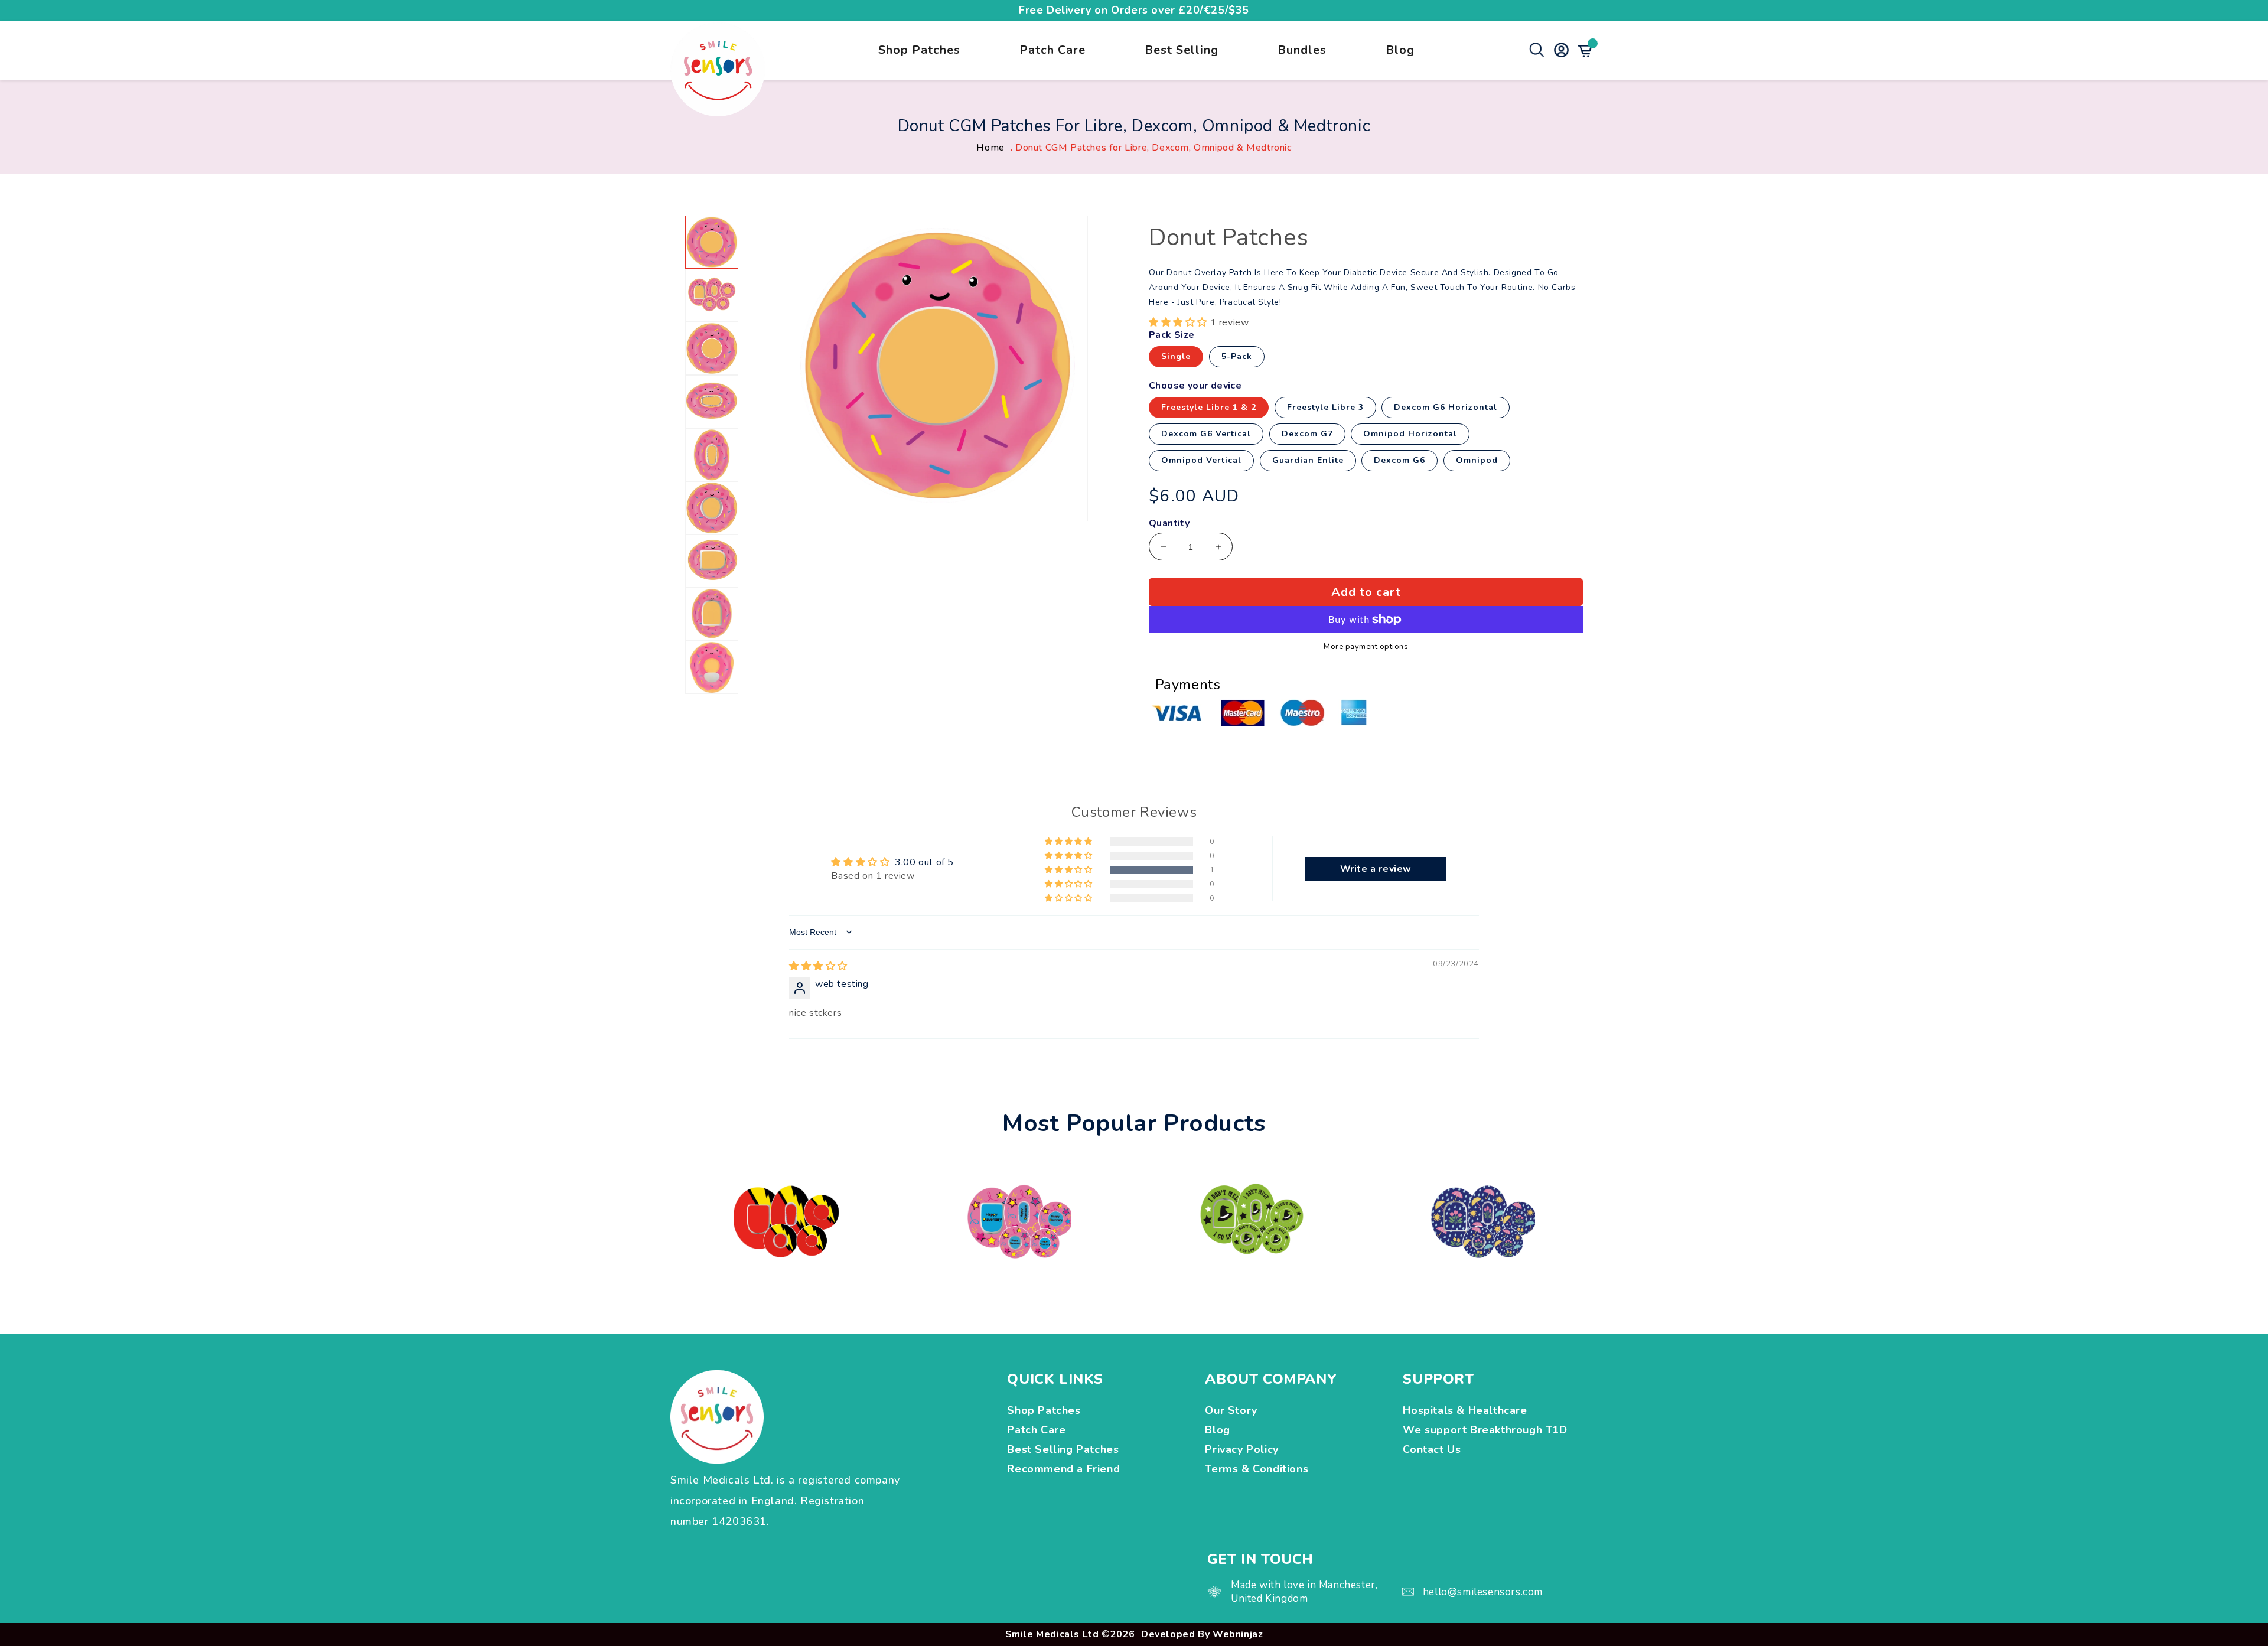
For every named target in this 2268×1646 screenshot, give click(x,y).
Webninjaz (1238, 1634)
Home (990, 148)
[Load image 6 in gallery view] (712, 508)
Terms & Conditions (1257, 1469)
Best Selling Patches (1063, 1449)
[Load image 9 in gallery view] (712, 667)
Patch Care (1052, 50)
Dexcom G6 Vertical (1206, 434)
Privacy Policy (1241, 1449)
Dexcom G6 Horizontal (1446, 407)
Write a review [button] (1376, 869)
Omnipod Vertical (1201, 460)
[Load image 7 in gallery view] (712, 561)
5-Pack (1237, 356)
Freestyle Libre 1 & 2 (1209, 407)
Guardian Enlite (1308, 460)
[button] (1179, 322)
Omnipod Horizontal (1410, 434)
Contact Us (1432, 1449)
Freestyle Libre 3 (1325, 407)
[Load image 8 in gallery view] (712, 614)
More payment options (1366, 647)
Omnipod (1477, 460)
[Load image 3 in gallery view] (712, 348)
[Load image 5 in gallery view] (712, 455)
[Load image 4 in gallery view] (712, 402)
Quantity (1169, 524)
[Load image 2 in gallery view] (712, 295)
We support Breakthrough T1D (1487, 1430)
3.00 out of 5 (924, 862)
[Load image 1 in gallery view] (712, 242)
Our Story (1231, 1410)
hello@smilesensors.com (1483, 1592)
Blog (1400, 50)
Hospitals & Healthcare (1467, 1410)
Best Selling (1182, 50)
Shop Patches (919, 50)
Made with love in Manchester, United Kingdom (1304, 1592)
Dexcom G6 (1399, 460)
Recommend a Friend (1063, 1469)
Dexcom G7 (1307, 434)
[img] (818, 966)
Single (1176, 356)
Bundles (1302, 50)
